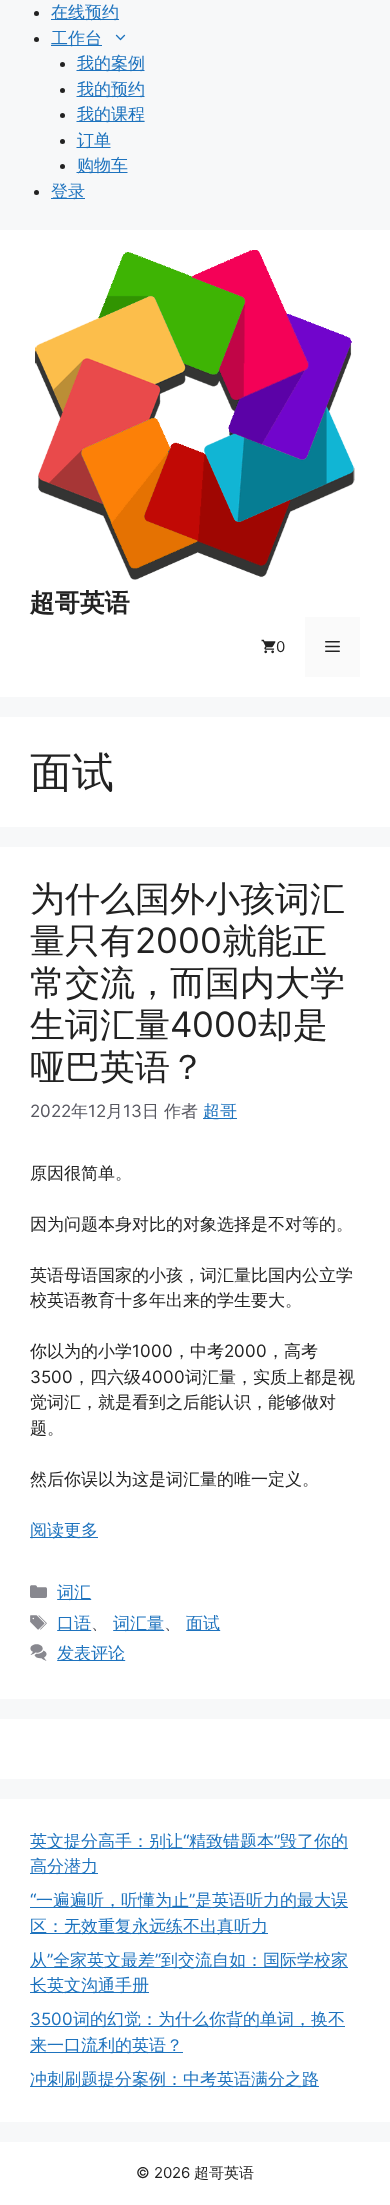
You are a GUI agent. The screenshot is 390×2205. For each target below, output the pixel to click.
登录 (68, 191)
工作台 (76, 38)
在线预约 (85, 12)
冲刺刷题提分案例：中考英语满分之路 (174, 2079)
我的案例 (111, 63)
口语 (74, 1623)
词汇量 (138, 1623)
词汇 (74, 1592)
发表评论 (91, 1653)
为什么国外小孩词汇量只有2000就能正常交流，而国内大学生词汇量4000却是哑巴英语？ (187, 982)
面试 (203, 1623)
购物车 (102, 165)
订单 (94, 140)
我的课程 (111, 114)
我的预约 (111, 89)
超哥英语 (80, 602)
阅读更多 (64, 1530)
